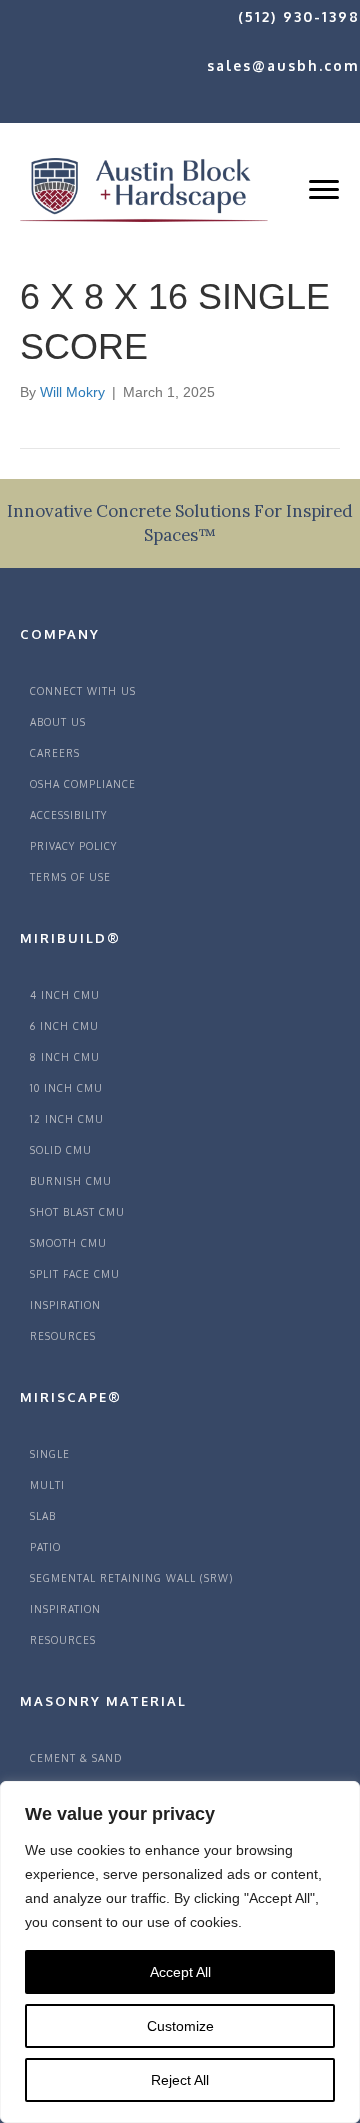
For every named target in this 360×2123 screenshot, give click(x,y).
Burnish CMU (71, 1181)
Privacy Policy (73, 846)
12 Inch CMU (67, 1119)
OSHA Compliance (83, 784)
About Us (58, 722)
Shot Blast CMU (77, 1212)
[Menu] (324, 190)
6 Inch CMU (64, 1026)
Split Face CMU (75, 1274)
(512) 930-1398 (299, 16)
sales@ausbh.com (283, 65)
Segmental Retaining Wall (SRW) (131, 1578)
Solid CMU (61, 1150)
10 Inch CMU (66, 1088)
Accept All (180, 1972)
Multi (47, 1485)
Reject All (180, 2080)
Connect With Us (83, 691)
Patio (45, 1547)
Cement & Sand (76, 1758)
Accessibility (68, 815)
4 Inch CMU (65, 995)
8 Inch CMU (65, 1057)
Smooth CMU (68, 1243)
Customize (180, 2026)
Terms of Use (70, 877)
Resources (63, 1336)
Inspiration (65, 1305)
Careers (55, 753)
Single (50, 1454)
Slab (43, 1516)
